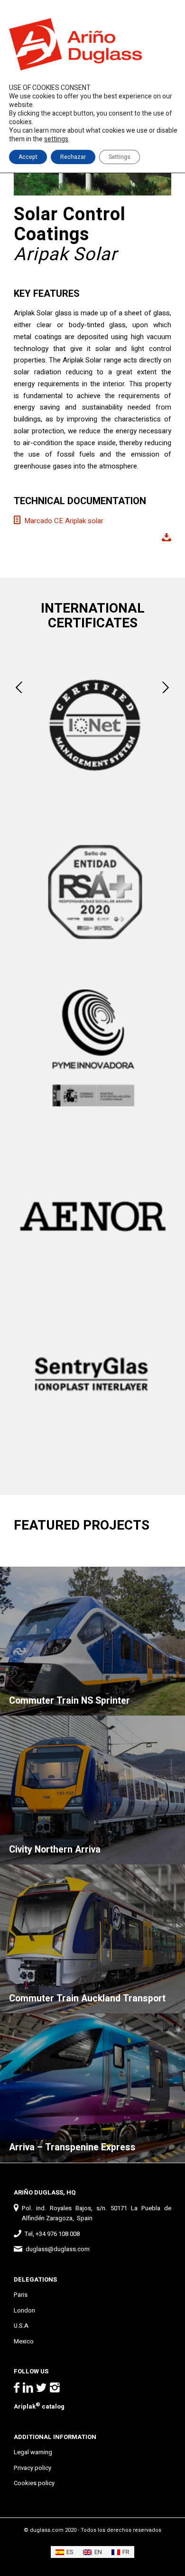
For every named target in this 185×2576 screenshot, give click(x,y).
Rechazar (73, 157)
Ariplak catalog (39, 2406)
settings (56, 139)
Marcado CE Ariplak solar (64, 521)
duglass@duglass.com (58, 2249)
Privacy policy (32, 2468)
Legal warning (33, 2452)
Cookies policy (34, 2483)
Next (166, 687)
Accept (28, 157)
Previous (19, 687)
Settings (120, 157)
